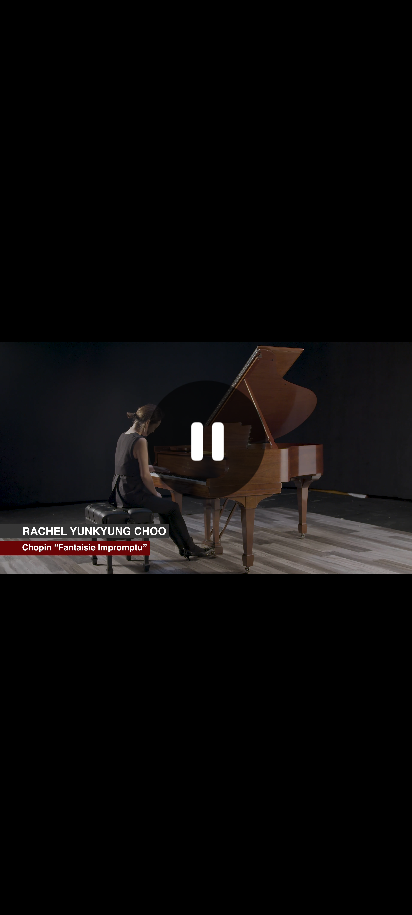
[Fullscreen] (390, 897)
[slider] (184, 897)
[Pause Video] (205, 439)
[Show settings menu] (348, 897)
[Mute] (305, 897)
